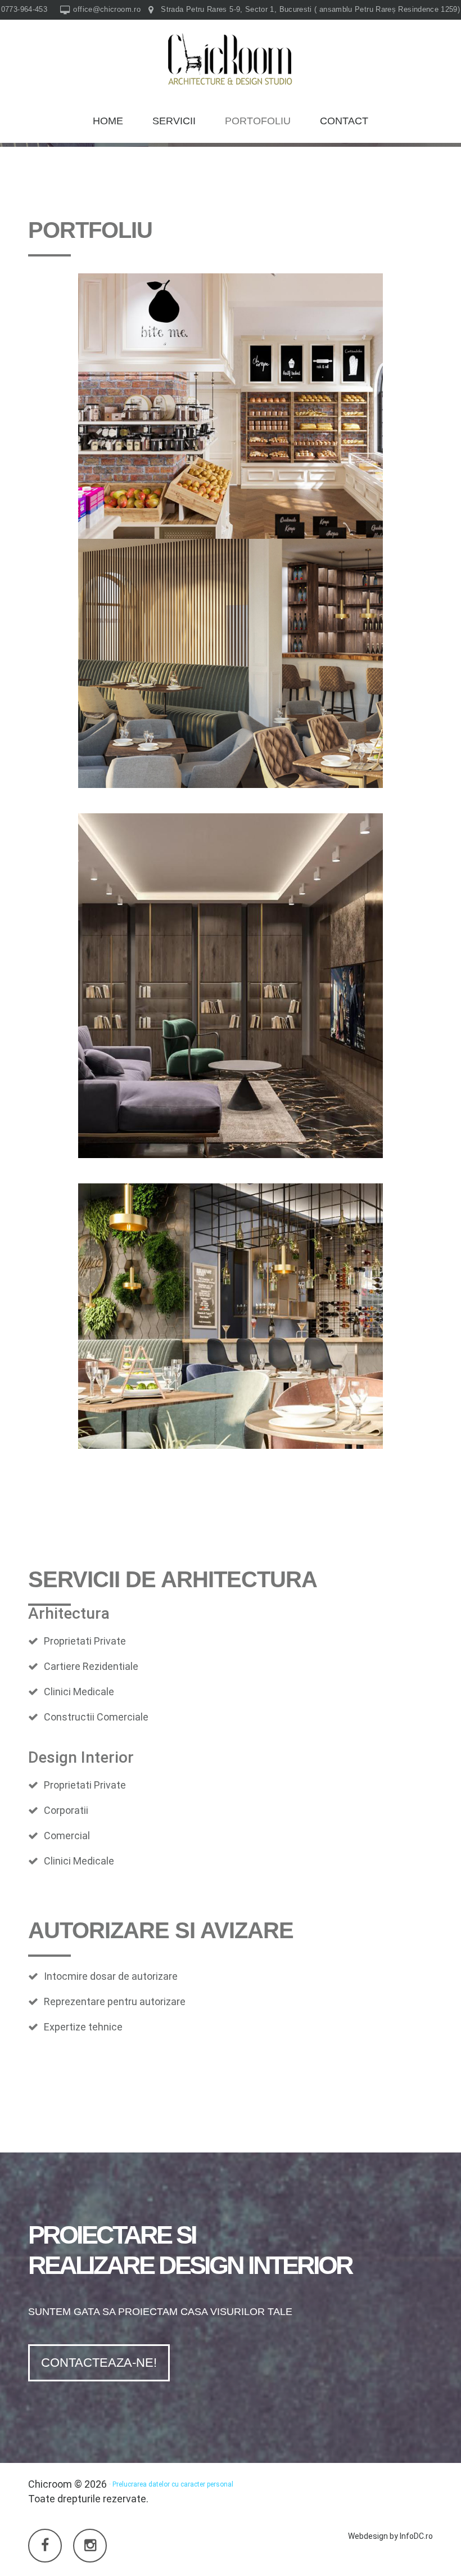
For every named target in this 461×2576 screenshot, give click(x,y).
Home (108, 121)
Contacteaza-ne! (99, 2363)
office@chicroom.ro (107, 9)
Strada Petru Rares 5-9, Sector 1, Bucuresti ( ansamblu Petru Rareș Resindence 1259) (310, 9)
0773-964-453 (24, 9)
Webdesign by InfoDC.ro (390, 2536)
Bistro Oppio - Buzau (231, 1310)
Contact (344, 121)
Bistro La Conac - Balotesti (231, 658)
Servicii (174, 121)
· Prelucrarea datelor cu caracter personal (171, 2484)
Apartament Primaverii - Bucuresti (231, 976)
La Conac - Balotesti (231, 400)
